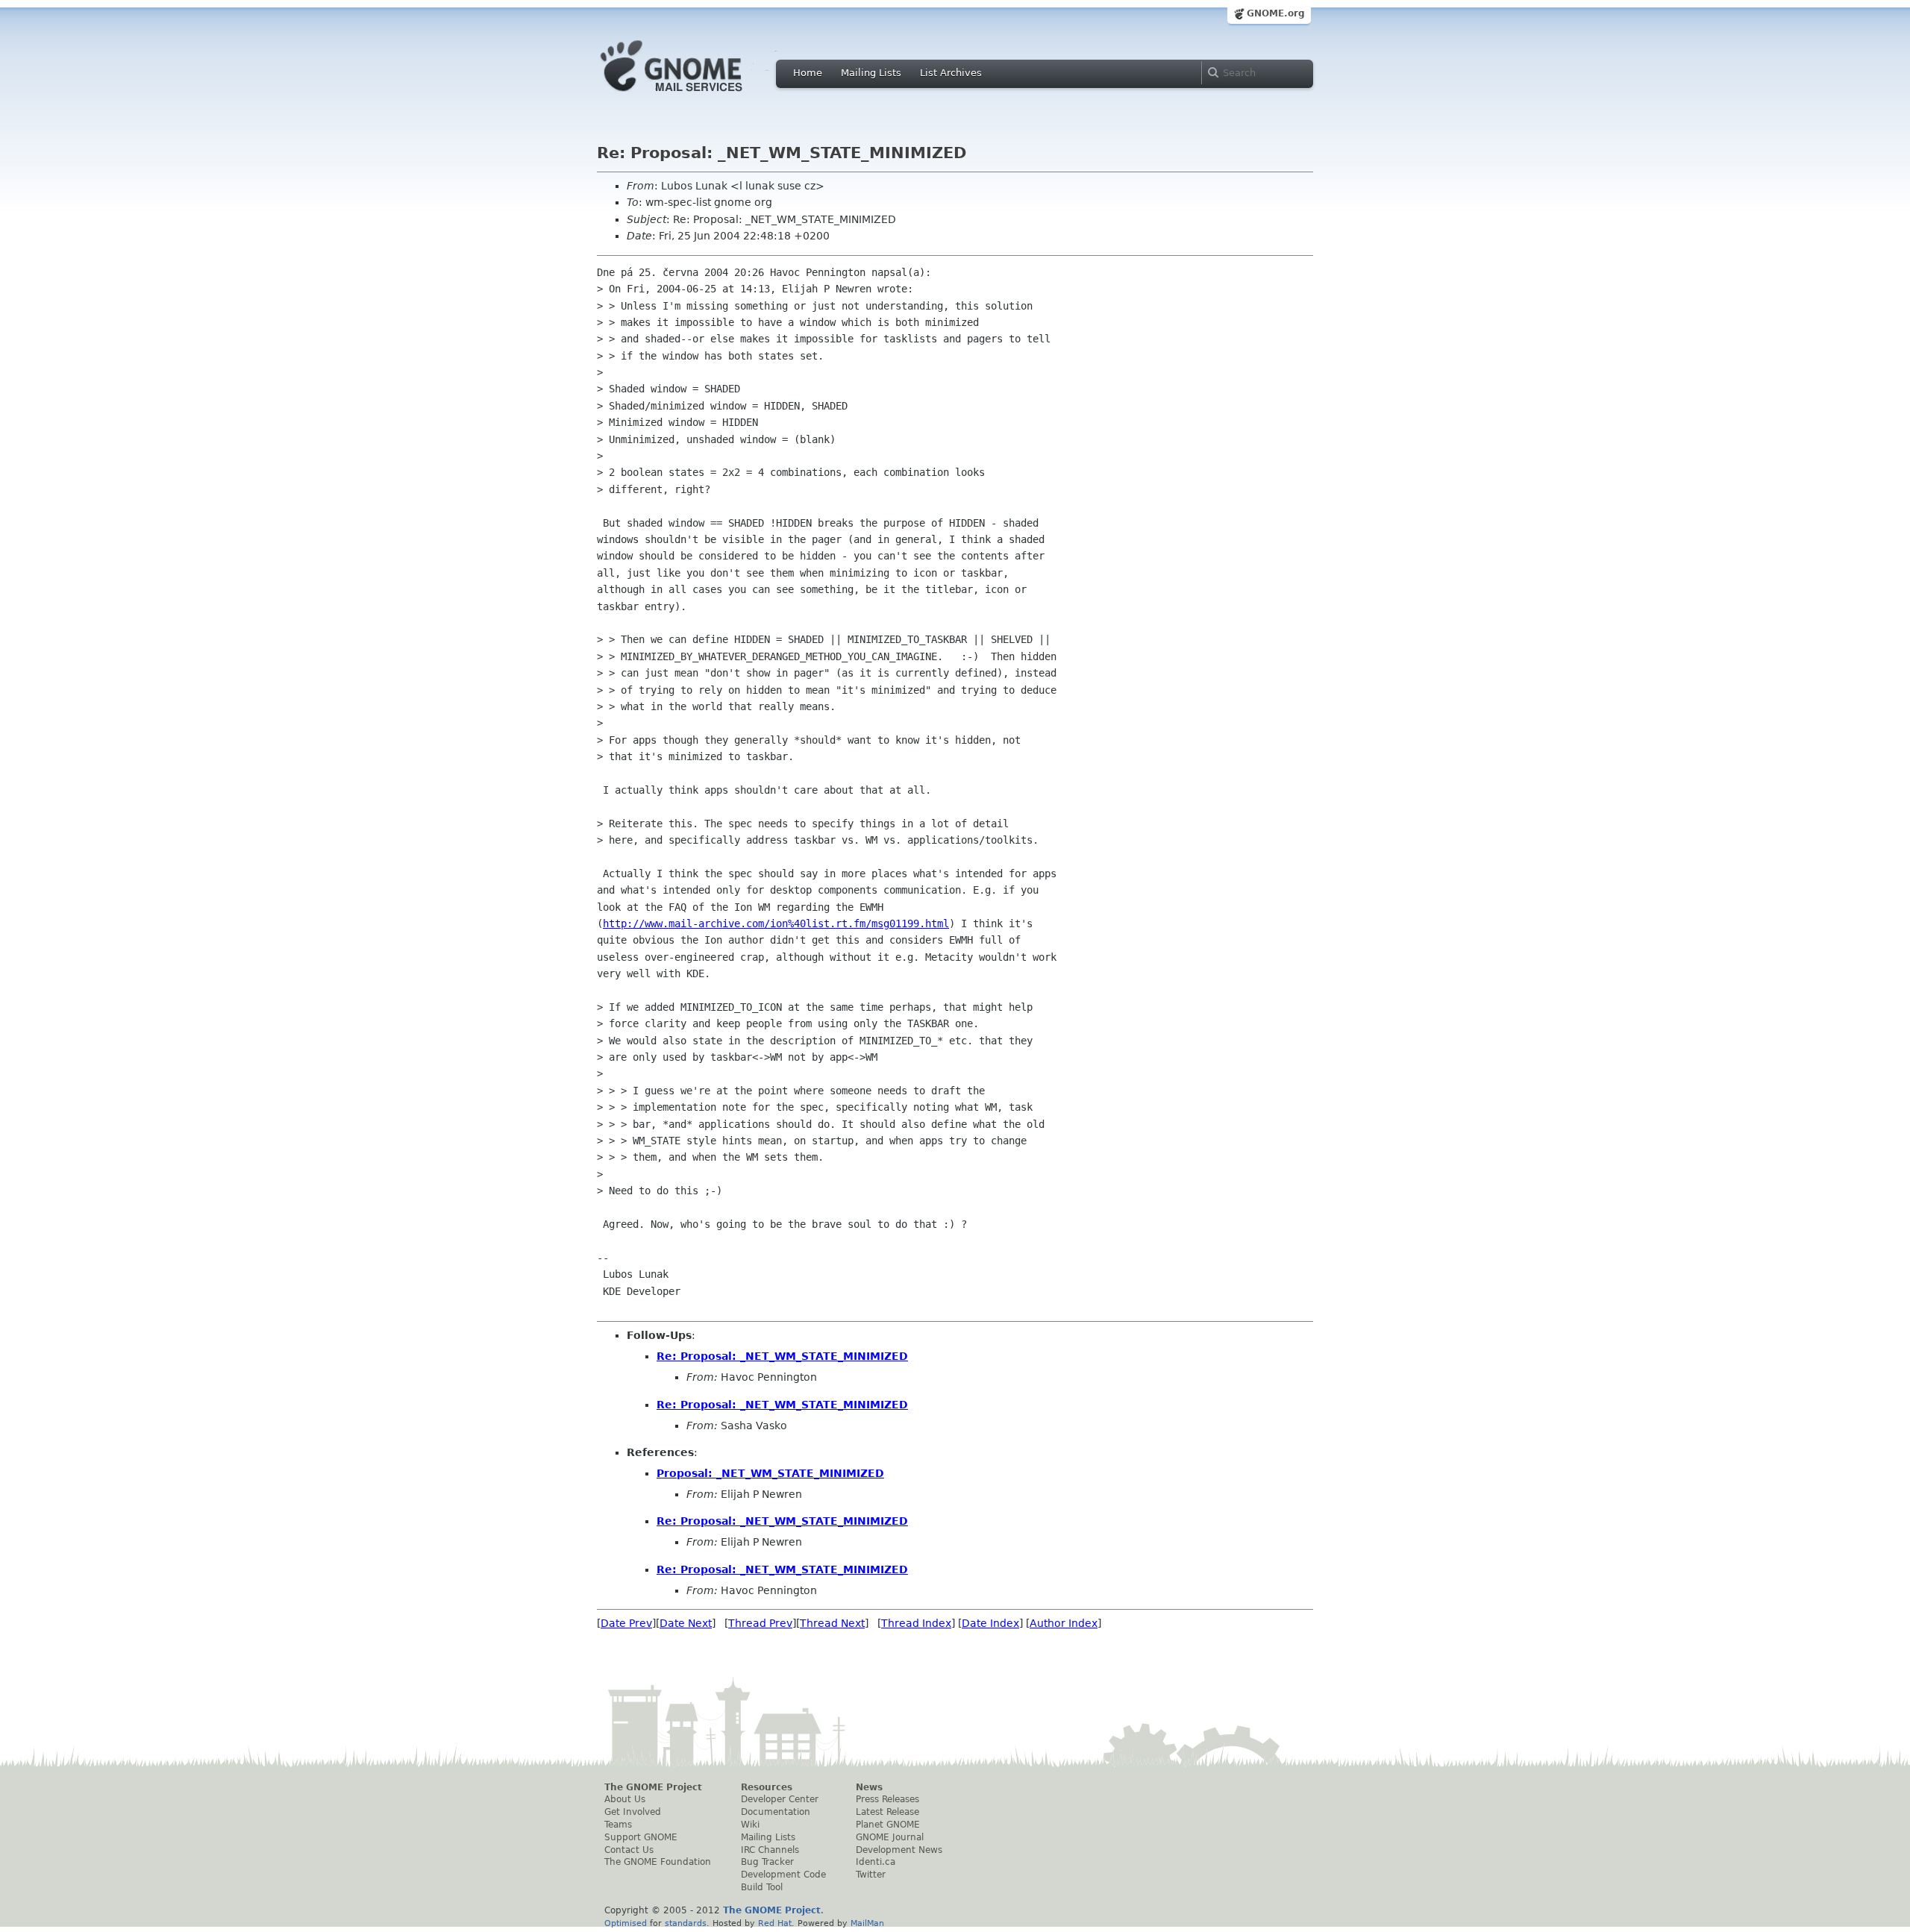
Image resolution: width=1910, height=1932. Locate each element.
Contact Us (629, 1850)
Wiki (750, 1825)
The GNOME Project (653, 1787)
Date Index (990, 1623)
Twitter (871, 1875)
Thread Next (832, 1623)
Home (808, 73)
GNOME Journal (890, 1837)
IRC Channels (770, 1850)
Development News (899, 1850)
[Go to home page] (694, 95)
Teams (618, 1825)
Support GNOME (641, 1837)
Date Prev (626, 1623)
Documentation (776, 1812)
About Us (625, 1799)
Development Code (783, 1875)
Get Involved (633, 1812)
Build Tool (762, 1887)
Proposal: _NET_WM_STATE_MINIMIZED (770, 1473)
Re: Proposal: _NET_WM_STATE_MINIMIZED (782, 1356)
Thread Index (916, 1623)
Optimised (626, 1923)
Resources (767, 1787)
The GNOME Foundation (658, 1862)
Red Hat (775, 1923)
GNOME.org (1276, 13)
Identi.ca (876, 1862)
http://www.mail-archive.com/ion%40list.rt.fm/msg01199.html (776, 923)
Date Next (686, 1623)
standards (686, 1923)
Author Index (1064, 1623)
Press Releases (887, 1799)
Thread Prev (760, 1623)
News (869, 1787)
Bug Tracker (767, 1862)
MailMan (867, 1923)
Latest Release (887, 1812)
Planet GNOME (888, 1825)
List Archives (951, 73)
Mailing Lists (871, 73)
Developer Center (780, 1799)
